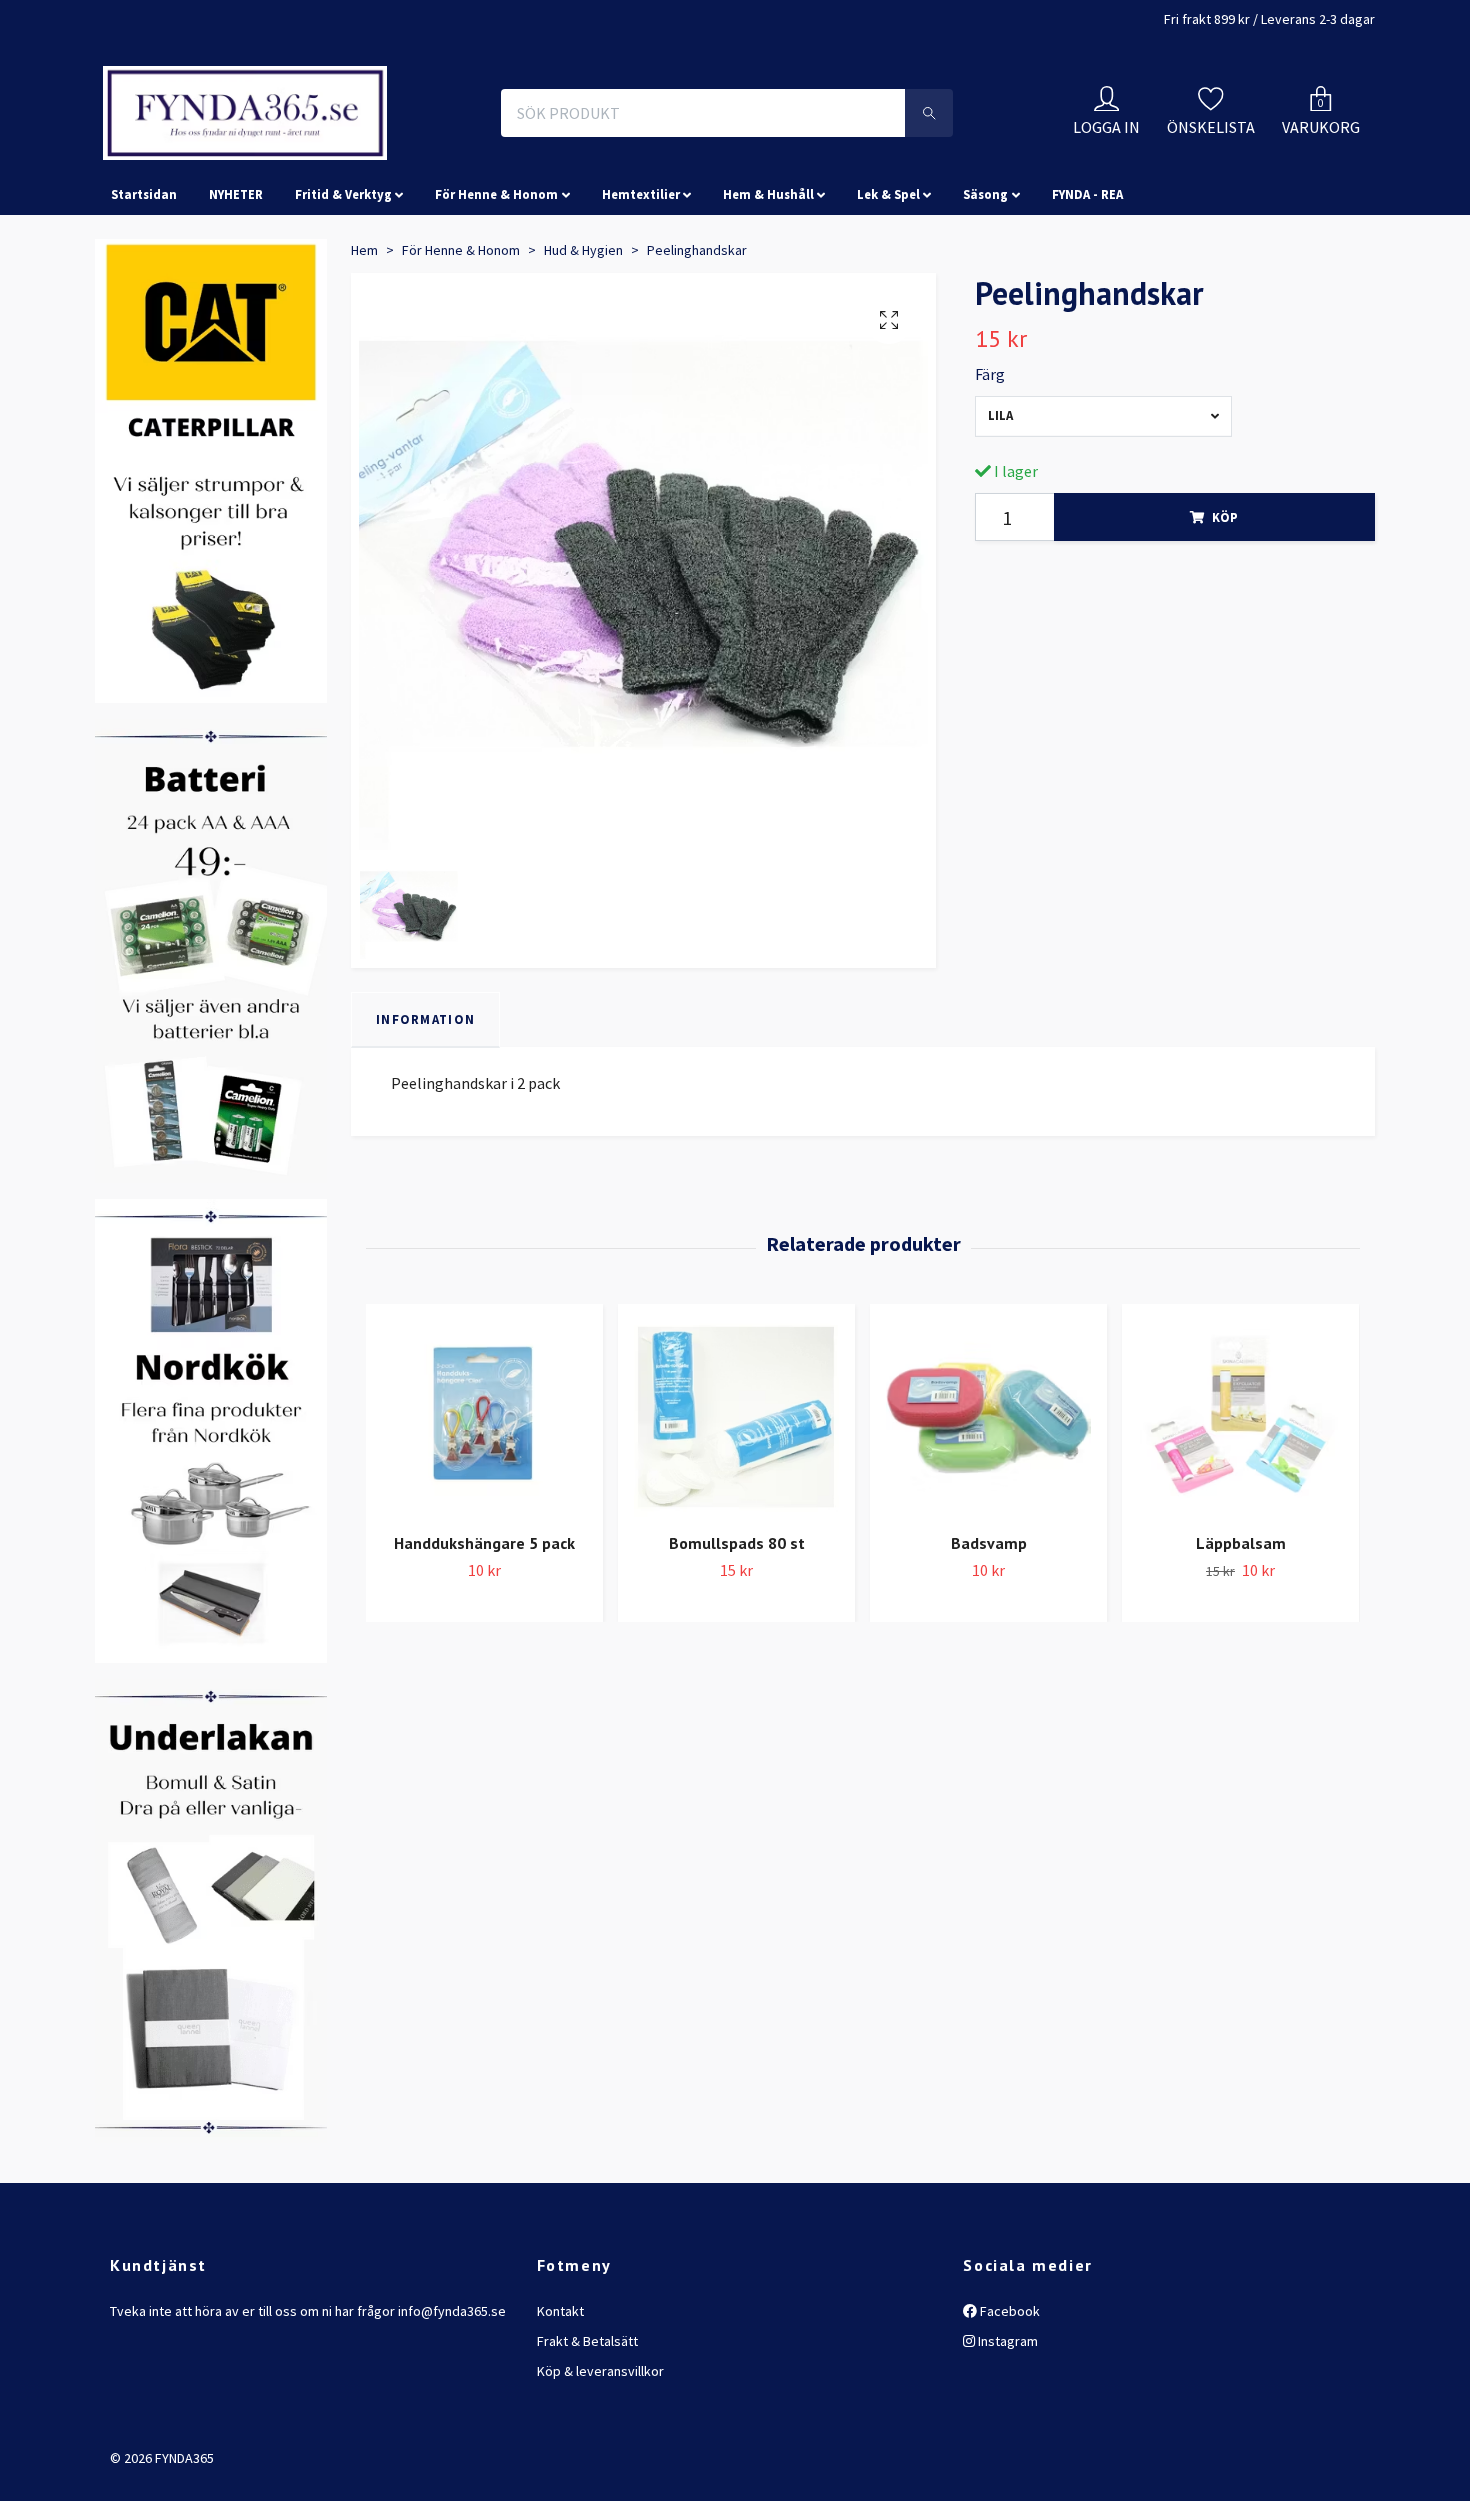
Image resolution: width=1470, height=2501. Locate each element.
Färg (990, 464)
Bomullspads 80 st (737, 1633)
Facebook (1008, 2400)
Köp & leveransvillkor (600, 2461)
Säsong (985, 284)
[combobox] (1103, 505)
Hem (364, 339)
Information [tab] (425, 1108)
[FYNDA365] (379, 158)
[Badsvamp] (988, 1504)
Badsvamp (989, 1633)
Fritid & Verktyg (343, 284)
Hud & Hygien (583, 339)
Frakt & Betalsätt (587, 2430)
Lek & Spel (888, 284)
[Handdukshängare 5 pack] (484, 1504)
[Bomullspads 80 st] (736, 1504)
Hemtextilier (641, 284)
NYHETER (236, 284)
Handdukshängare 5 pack (484, 1633)
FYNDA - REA (1087, 284)
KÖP (1225, 606)
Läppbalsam (1241, 1633)
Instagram (1006, 2430)
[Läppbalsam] (1240, 1504)
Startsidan (144, 284)
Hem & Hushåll (768, 284)
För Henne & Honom (496, 284)
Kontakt (560, 2400)
